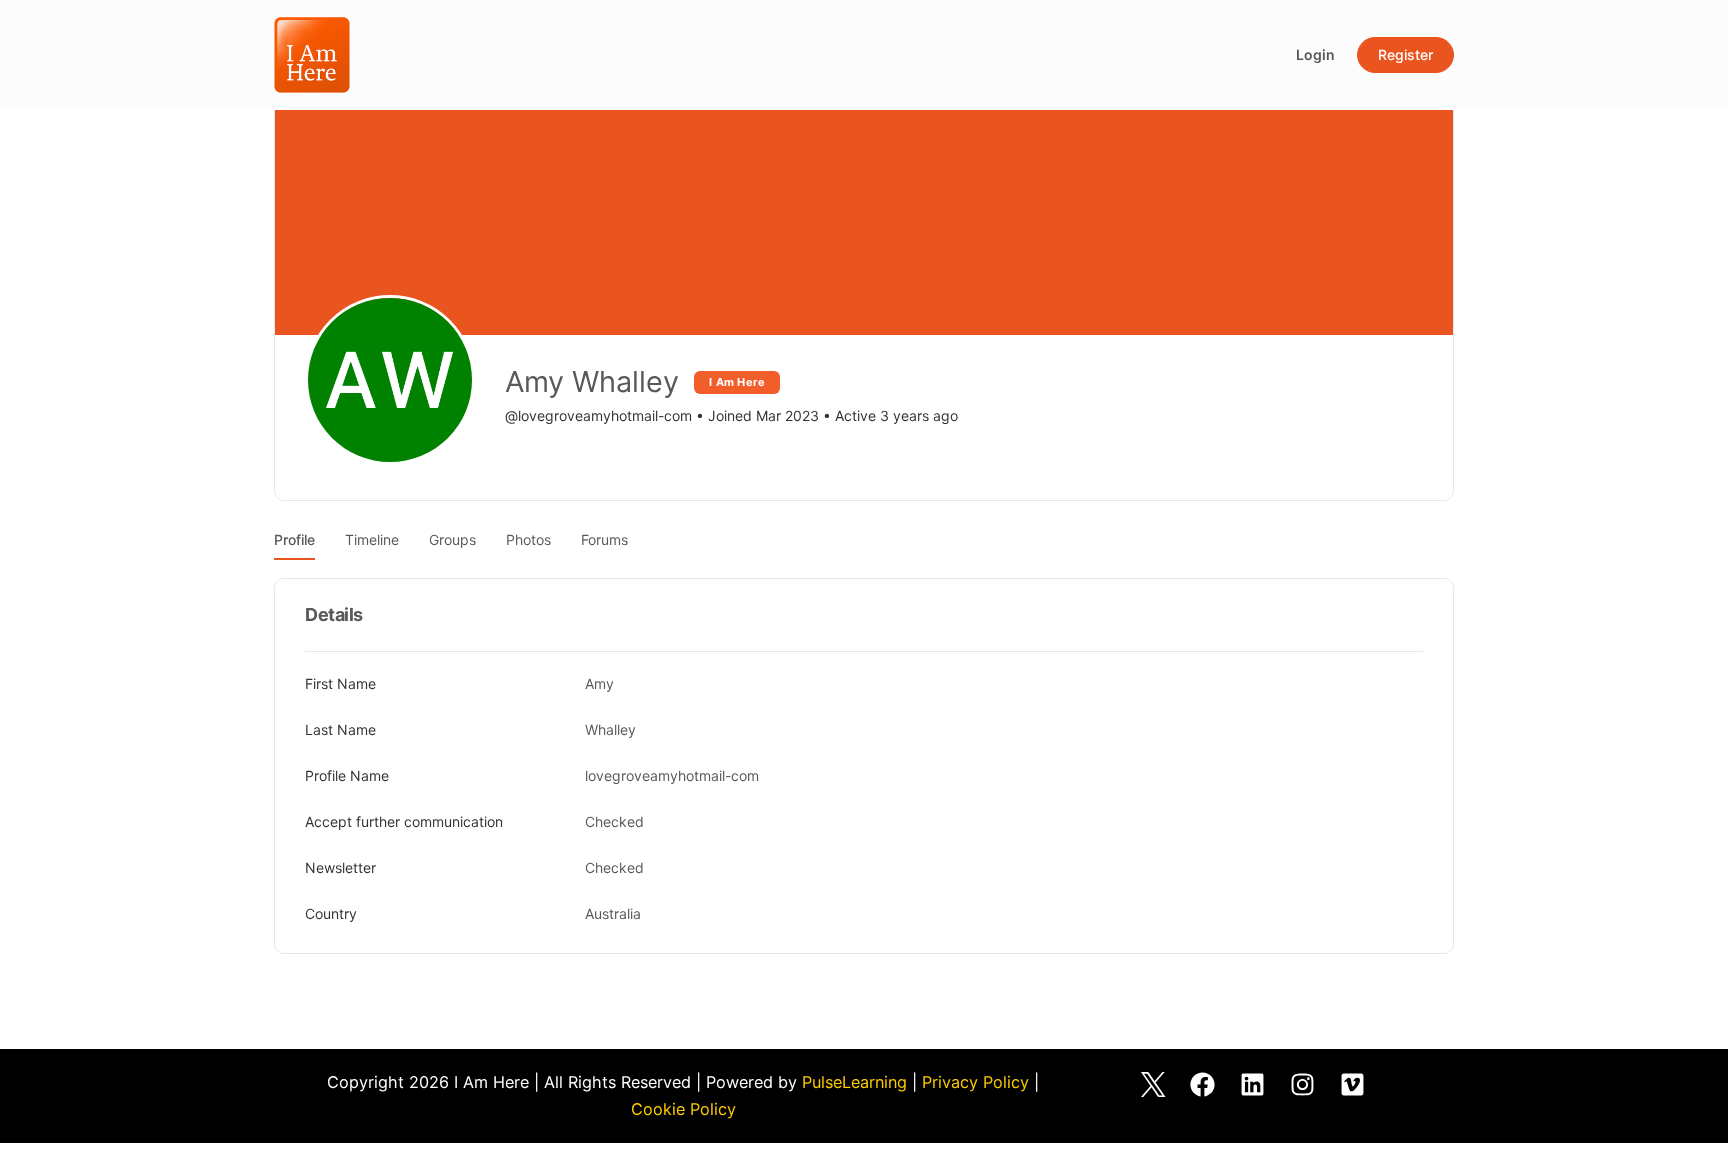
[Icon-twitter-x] (1153, 1084)
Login (1315, 54)
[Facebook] (1203, 1084)
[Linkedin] (1253, 1084)
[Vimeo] (1353, 1084)
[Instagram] (1303, 1084)
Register (1405, 54)
